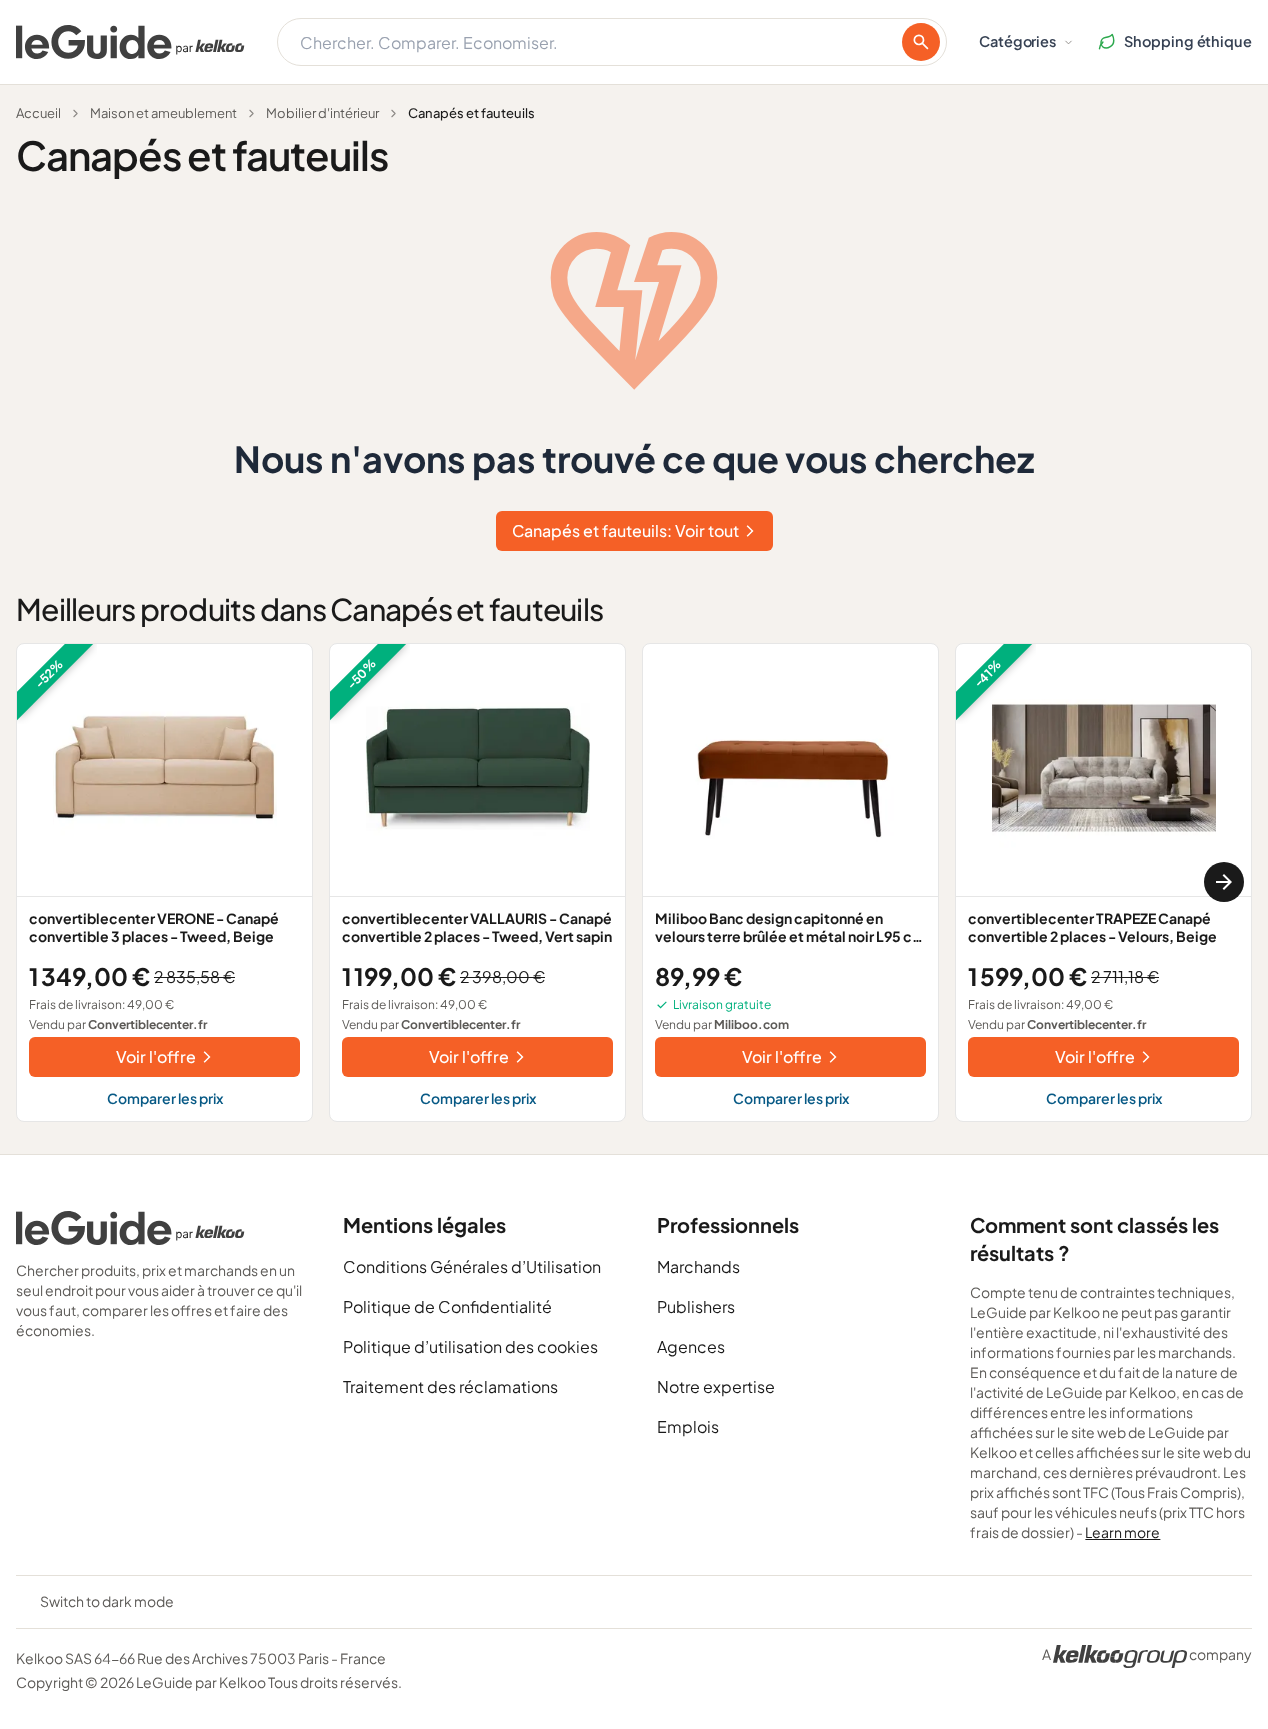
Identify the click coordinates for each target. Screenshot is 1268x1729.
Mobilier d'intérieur (322, 113)
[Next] (1224, 882)
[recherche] (921, 42)
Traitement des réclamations (450, 1386)
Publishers (696, 1306)
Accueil (38, 113)
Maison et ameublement (163, 113)
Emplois (688, 1426)
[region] (634, 882)
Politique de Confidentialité (447, 1306)
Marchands (698, 1266)
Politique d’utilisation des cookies (470, 1346)
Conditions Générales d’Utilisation (472, 1266)
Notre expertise (716, 1386)
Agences (691, 1346)
